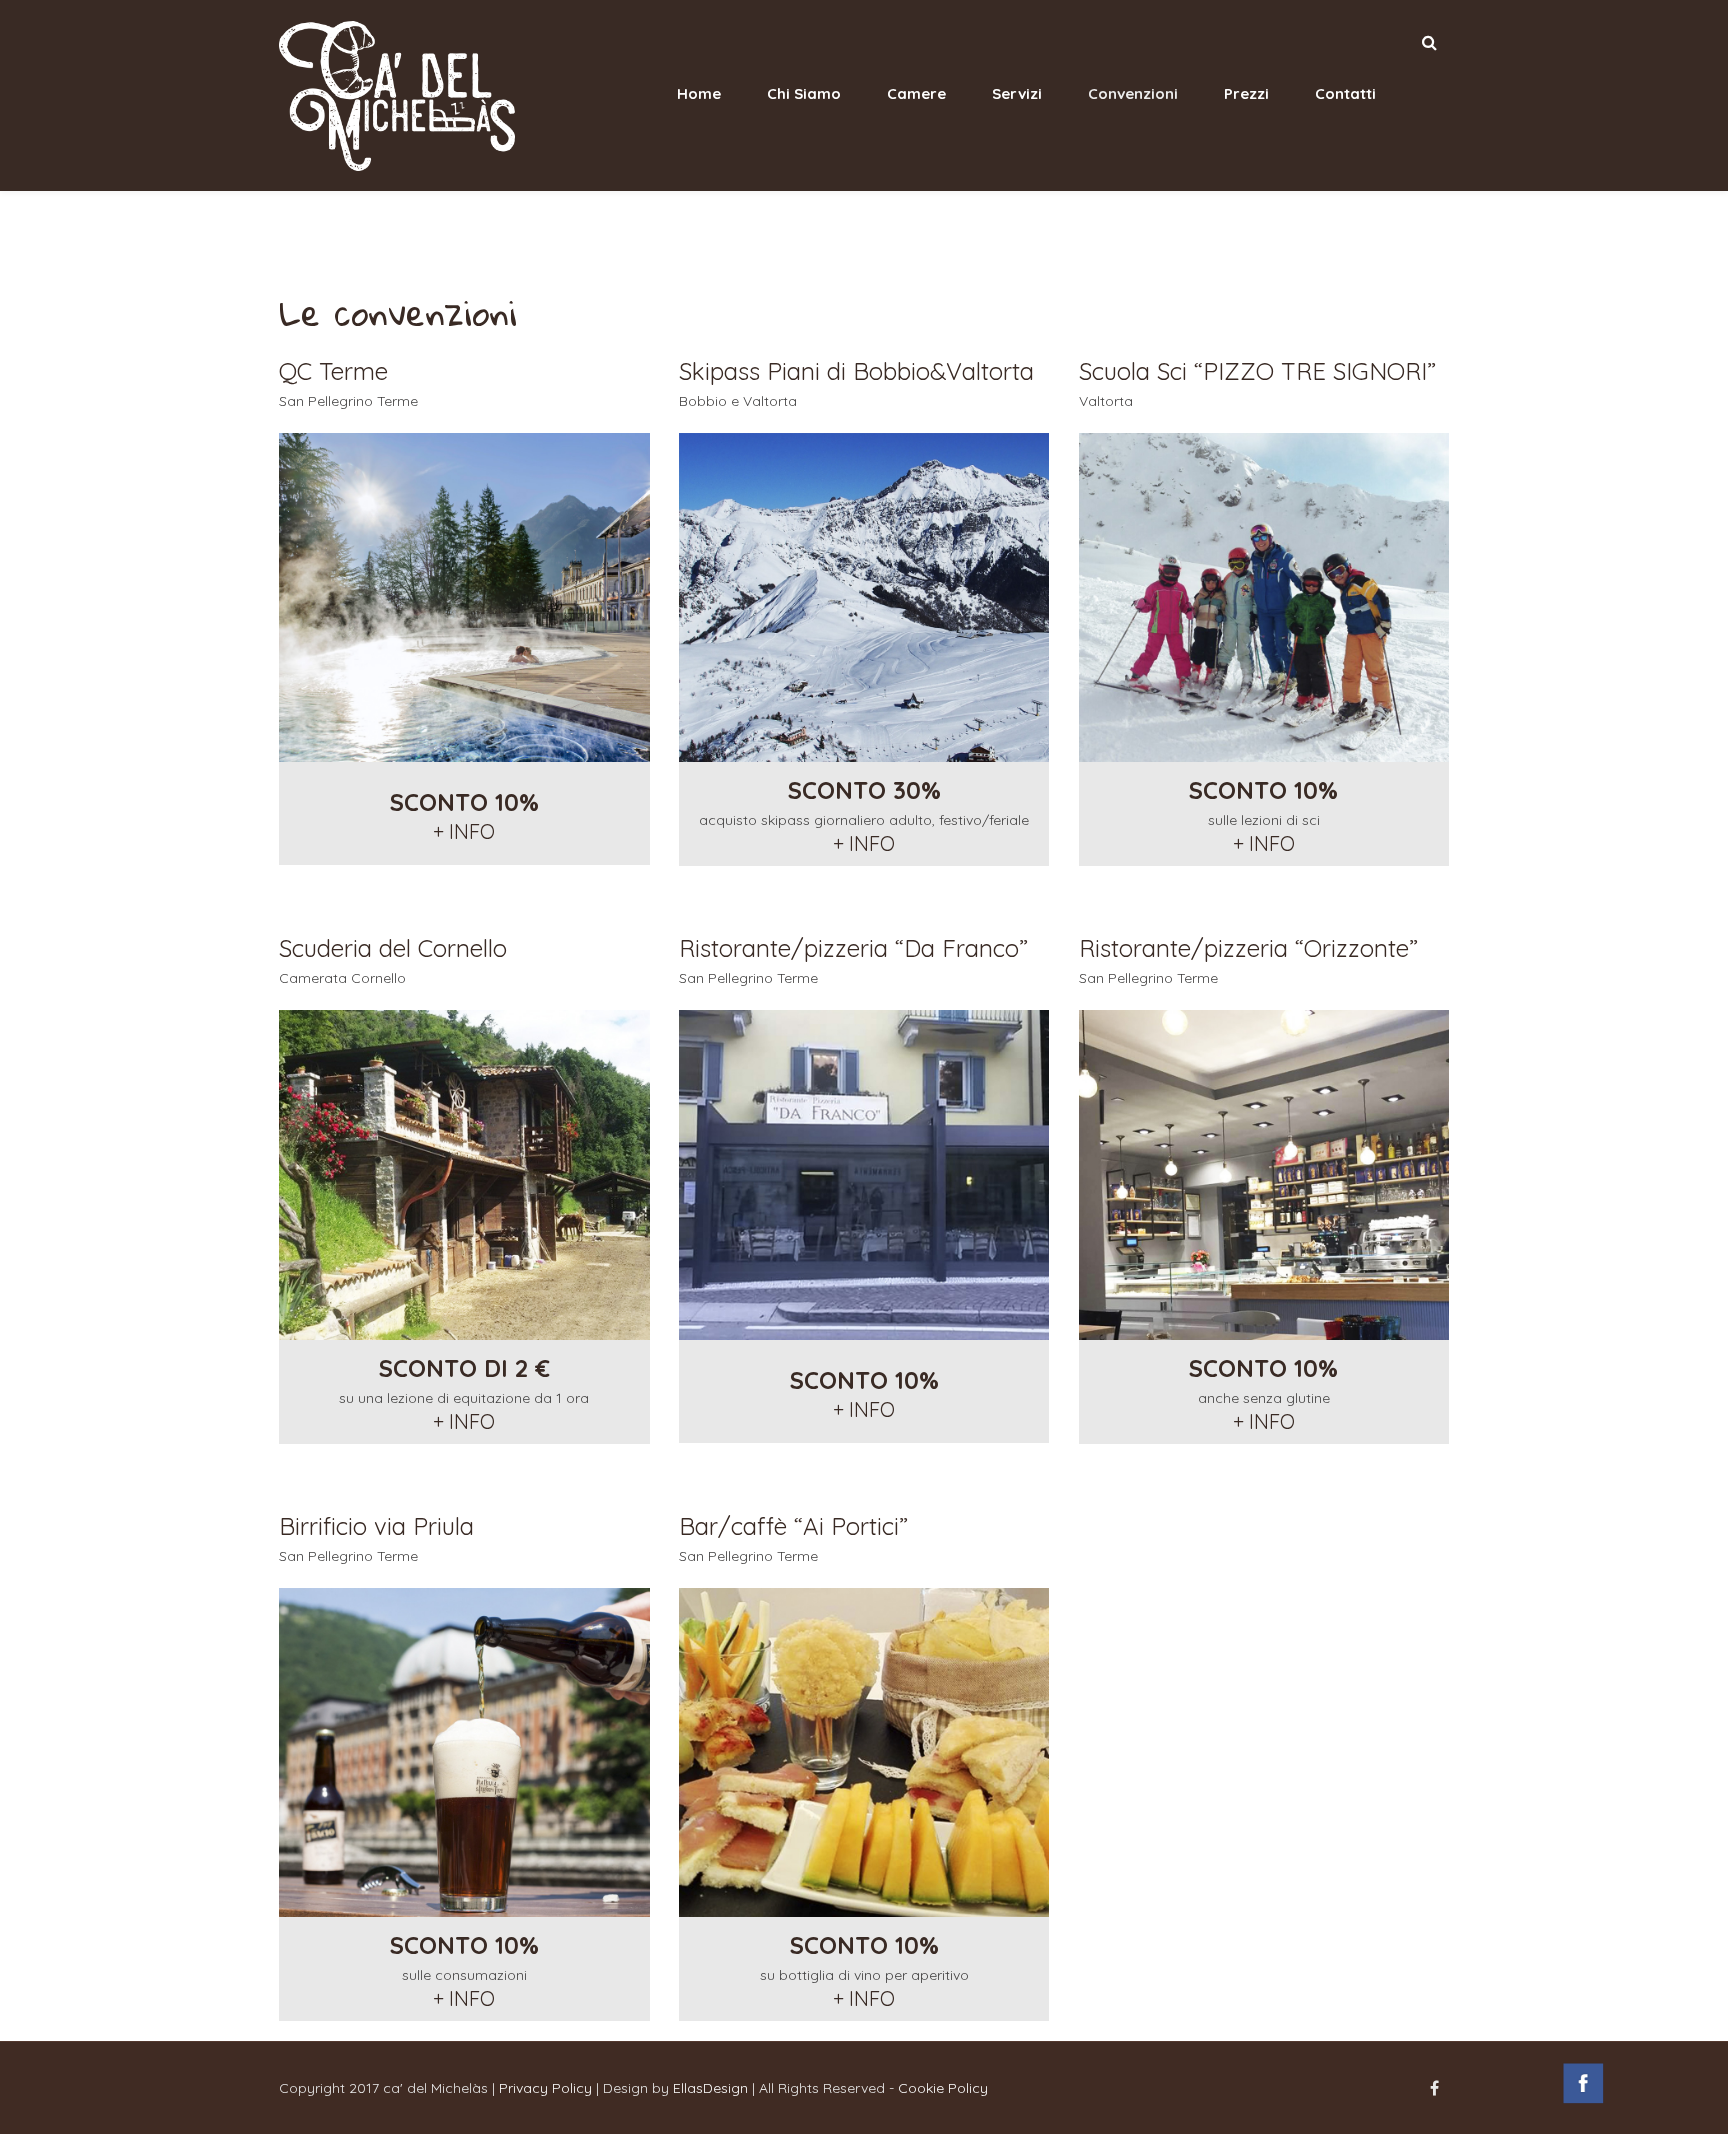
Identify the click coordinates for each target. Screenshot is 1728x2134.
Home (699, 93)
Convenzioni (1133, 93)
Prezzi (1246, 93)
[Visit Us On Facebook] (1582, 2102)
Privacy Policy (545, 2088)
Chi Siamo (804, 93)
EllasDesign (710, 2088)
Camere (916, 93)
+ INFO (464, 831)
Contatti (1345, 93)
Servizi (1017, 93)
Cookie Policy (943, 2088)
